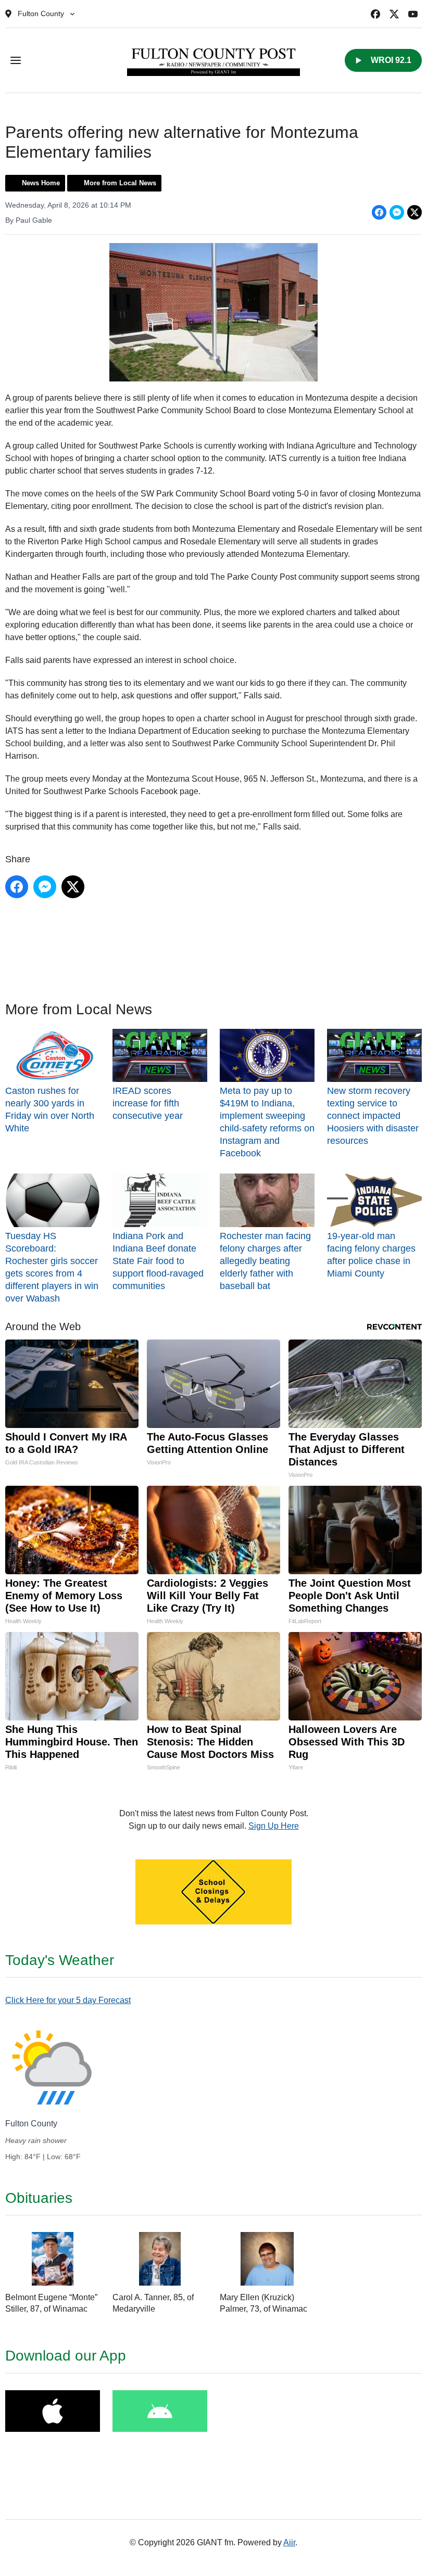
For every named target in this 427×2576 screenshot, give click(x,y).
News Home (41, 183)
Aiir (289, 2542)
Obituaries (39, 2198)
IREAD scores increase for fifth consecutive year (148, 1103)
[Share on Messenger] (397, 212)
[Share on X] (415, 212)
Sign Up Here (274, 1826)
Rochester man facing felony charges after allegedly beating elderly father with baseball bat (265, 1261)
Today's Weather (60, 1960)
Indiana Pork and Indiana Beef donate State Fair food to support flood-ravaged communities (158, 1261)
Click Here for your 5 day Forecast (68, 2000)
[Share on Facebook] (379, 212)
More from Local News (120, 183)
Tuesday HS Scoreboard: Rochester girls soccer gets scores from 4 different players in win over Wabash (52, 1267)
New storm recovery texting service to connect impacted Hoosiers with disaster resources (373, 1116)
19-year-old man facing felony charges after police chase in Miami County (371, 1254)
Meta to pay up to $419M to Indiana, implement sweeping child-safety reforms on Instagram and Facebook (267, 1122)
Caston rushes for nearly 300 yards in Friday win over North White (50, 1110)
